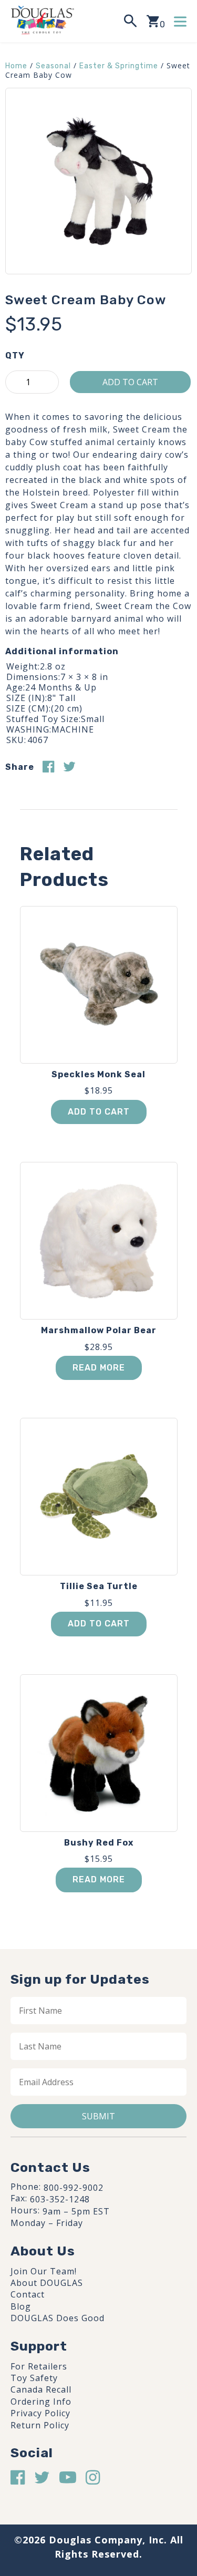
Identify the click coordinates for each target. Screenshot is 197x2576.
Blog (21, 2306)
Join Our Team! (44, 2271)
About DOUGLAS (47, 2283)
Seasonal (53, 66)
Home (16, 66)
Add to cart (130, 382)
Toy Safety (34, 2378)
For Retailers (39, 2366)
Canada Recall (41, 2389)
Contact (28, 2294)
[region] (98, 2484)
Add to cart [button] (99, 1112)
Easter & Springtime (119, 66)
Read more (99, 1368)
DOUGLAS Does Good (58, 2318)
